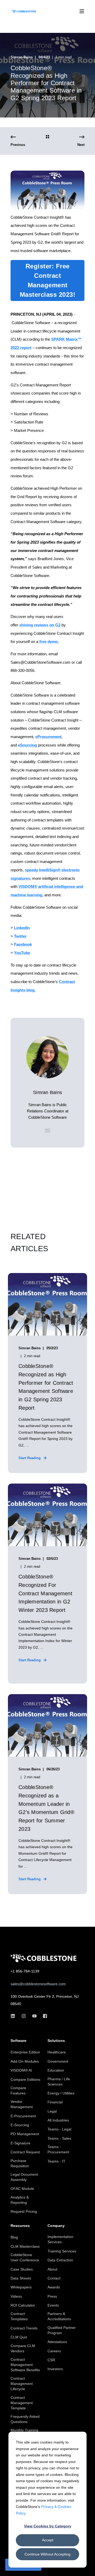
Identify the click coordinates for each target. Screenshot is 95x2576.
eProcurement (48, 737)
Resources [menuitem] (20, 2226)
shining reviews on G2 (40, 625)
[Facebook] (43, 2016)
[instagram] (24, 2016)
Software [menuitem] (18, 2041)
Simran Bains (22, 57)
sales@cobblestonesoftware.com (38, 1984)
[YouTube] (34, 2016)
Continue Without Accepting (47, 2554)
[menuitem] (25, 2052)
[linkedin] (14, 2016)
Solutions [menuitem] (56, 2041)
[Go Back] (47, 137)
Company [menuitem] (56, 2226)
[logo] (44, 1958)
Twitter (20, 936)
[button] (87, 2568)
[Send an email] (47, 1131)
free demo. (49, 642)
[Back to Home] (24, 11)
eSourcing (27, 745)
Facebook (23, 944)
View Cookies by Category (48, 2526)
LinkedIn (22, 928)
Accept (48, 2540)
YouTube (22, 953)
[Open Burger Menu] (82, 11)
